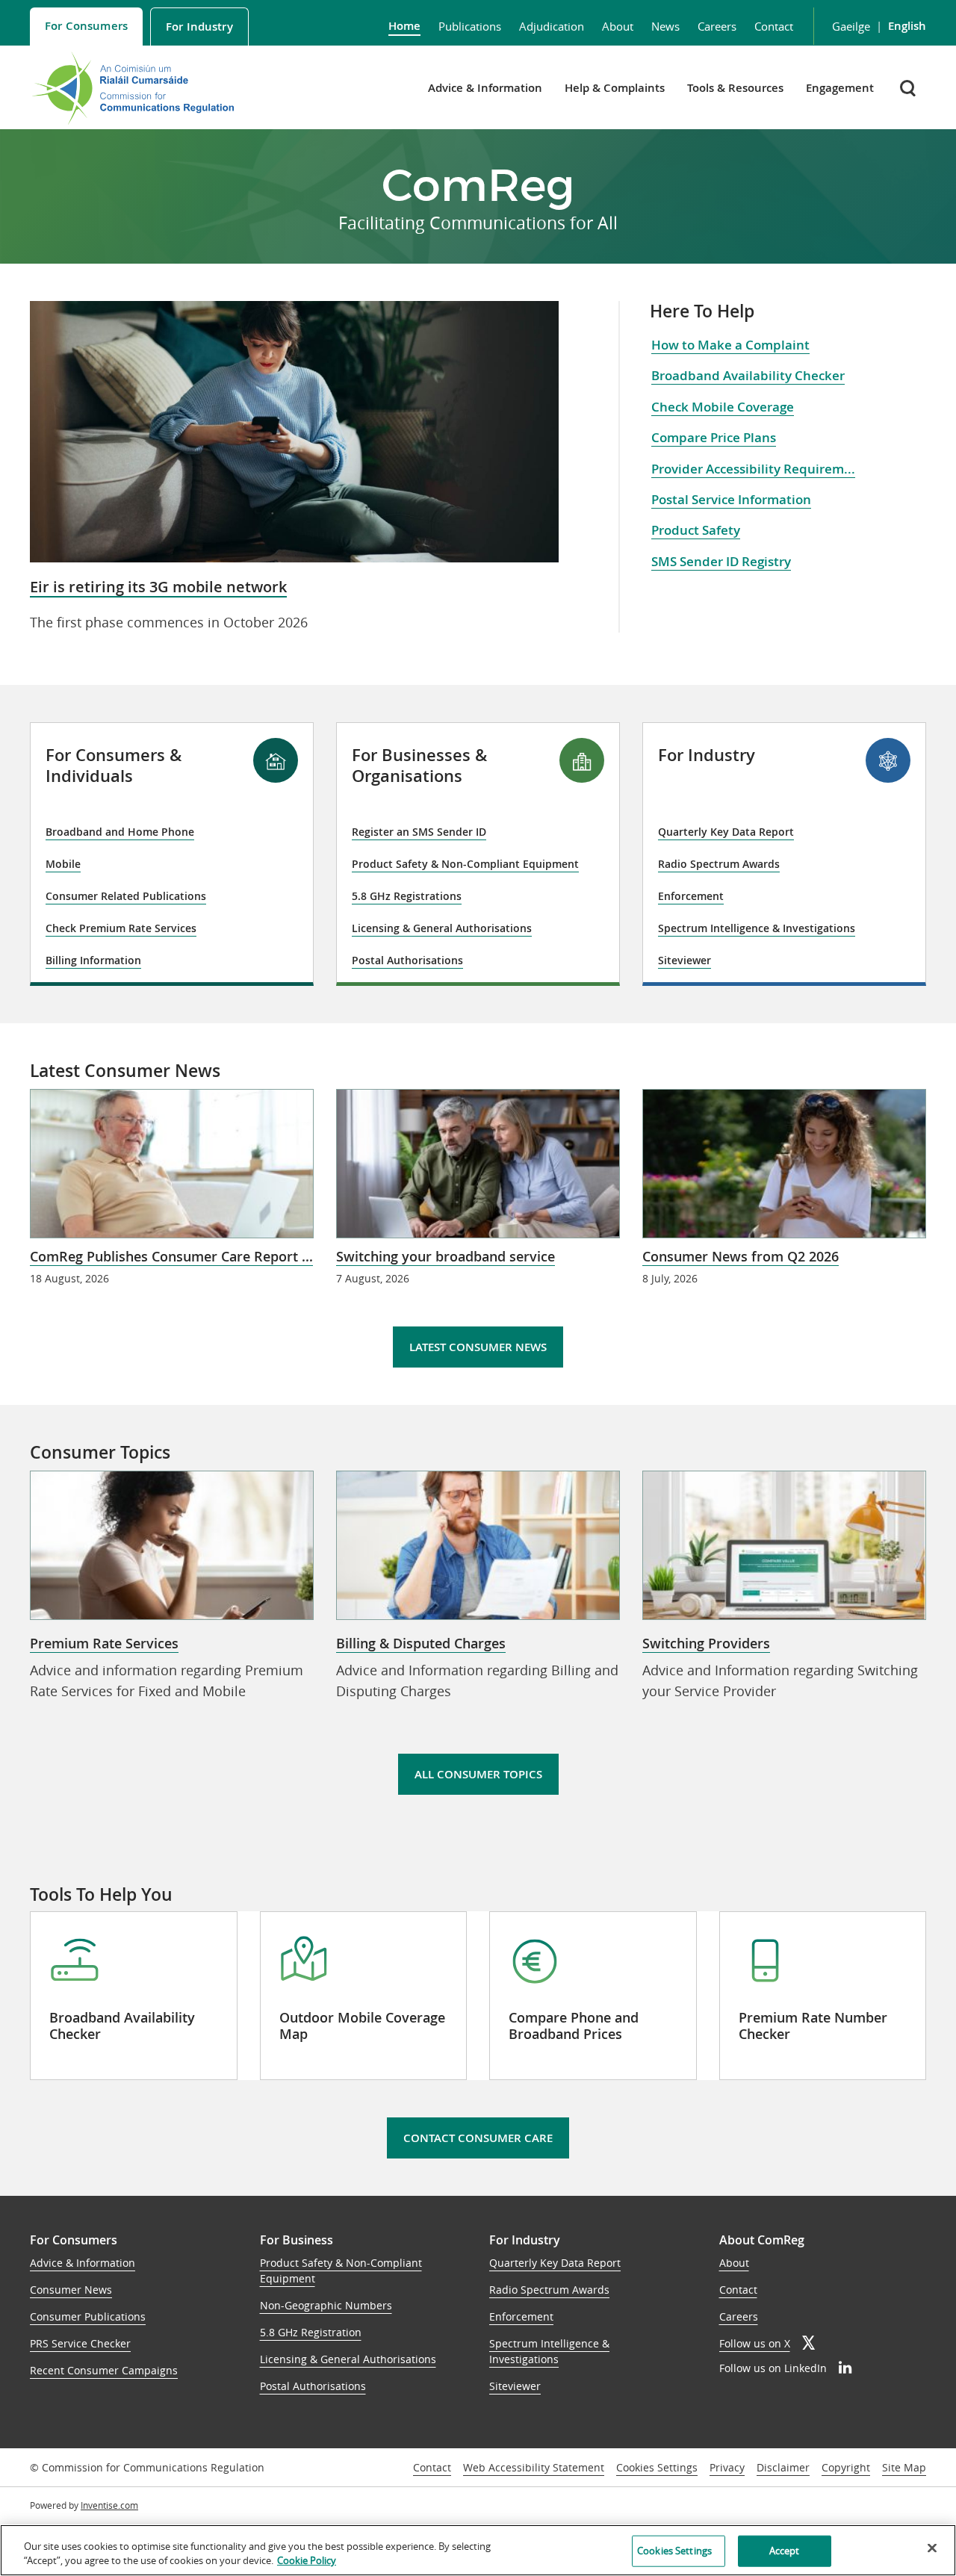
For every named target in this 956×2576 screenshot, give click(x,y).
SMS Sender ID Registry (721, 561)
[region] (478, 2550)
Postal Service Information (731, 499)
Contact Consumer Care (478, 2138)
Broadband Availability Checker (748, 375)
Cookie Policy (307, 2560)
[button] (909, 88)
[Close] (932, 2548)
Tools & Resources (735, 88)
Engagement (840, 88)
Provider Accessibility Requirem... (753, 469)
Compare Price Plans (714, 437)
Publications (470, 26)
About (618, 26)
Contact (774, 26)
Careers (717, 26)
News (665, 26)
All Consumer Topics (478, 1774)
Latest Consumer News (478, 1347)
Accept (785, 2551)
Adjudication (552, 26)
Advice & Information (485, 88)
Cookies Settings (657, 2468)
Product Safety (696, 530)
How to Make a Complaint (730, 345)
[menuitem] (86, 27)
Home (404, 26)
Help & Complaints (615, 88)
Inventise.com (109, 2505)
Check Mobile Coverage (723, 407)
